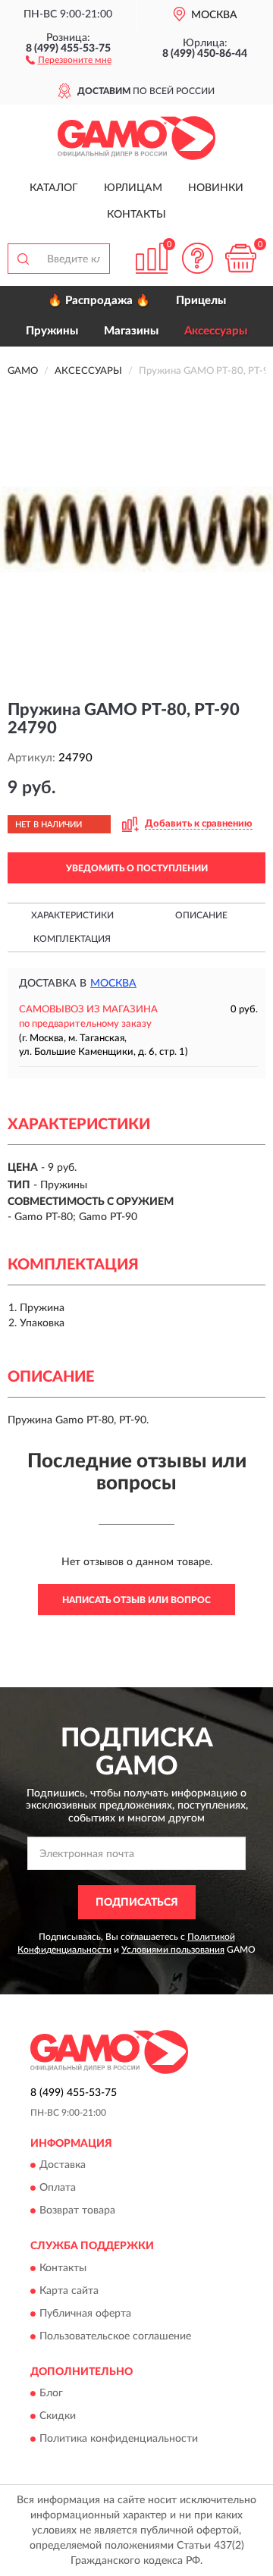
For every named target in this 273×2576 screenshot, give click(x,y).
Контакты (136, 215)
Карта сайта (69, 2291)
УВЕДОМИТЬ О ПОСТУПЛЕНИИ (137, 868)
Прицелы (201, 301)
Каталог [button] (54, 188)
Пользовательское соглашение (115, 2336)
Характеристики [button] (72, 915)
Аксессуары (216, 331)
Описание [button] (201, 915)
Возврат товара (77, 2211)
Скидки (58, 2417)
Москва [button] (113, 984)
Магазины (131, 331)
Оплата (58, 2189)
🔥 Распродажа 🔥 (99, 301)
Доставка (63, 2166)
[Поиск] (23, 259)
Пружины (52, 331)
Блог (51, 2394)
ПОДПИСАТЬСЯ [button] (137, 1903)
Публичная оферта (85, 2314)
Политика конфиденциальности (119, 2440)
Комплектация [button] (72, 939)
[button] (69, 59)
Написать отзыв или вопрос (136, 1600)
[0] (240, 258)
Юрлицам (133, 188)
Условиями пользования (173, 1950)
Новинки (216, 188)
